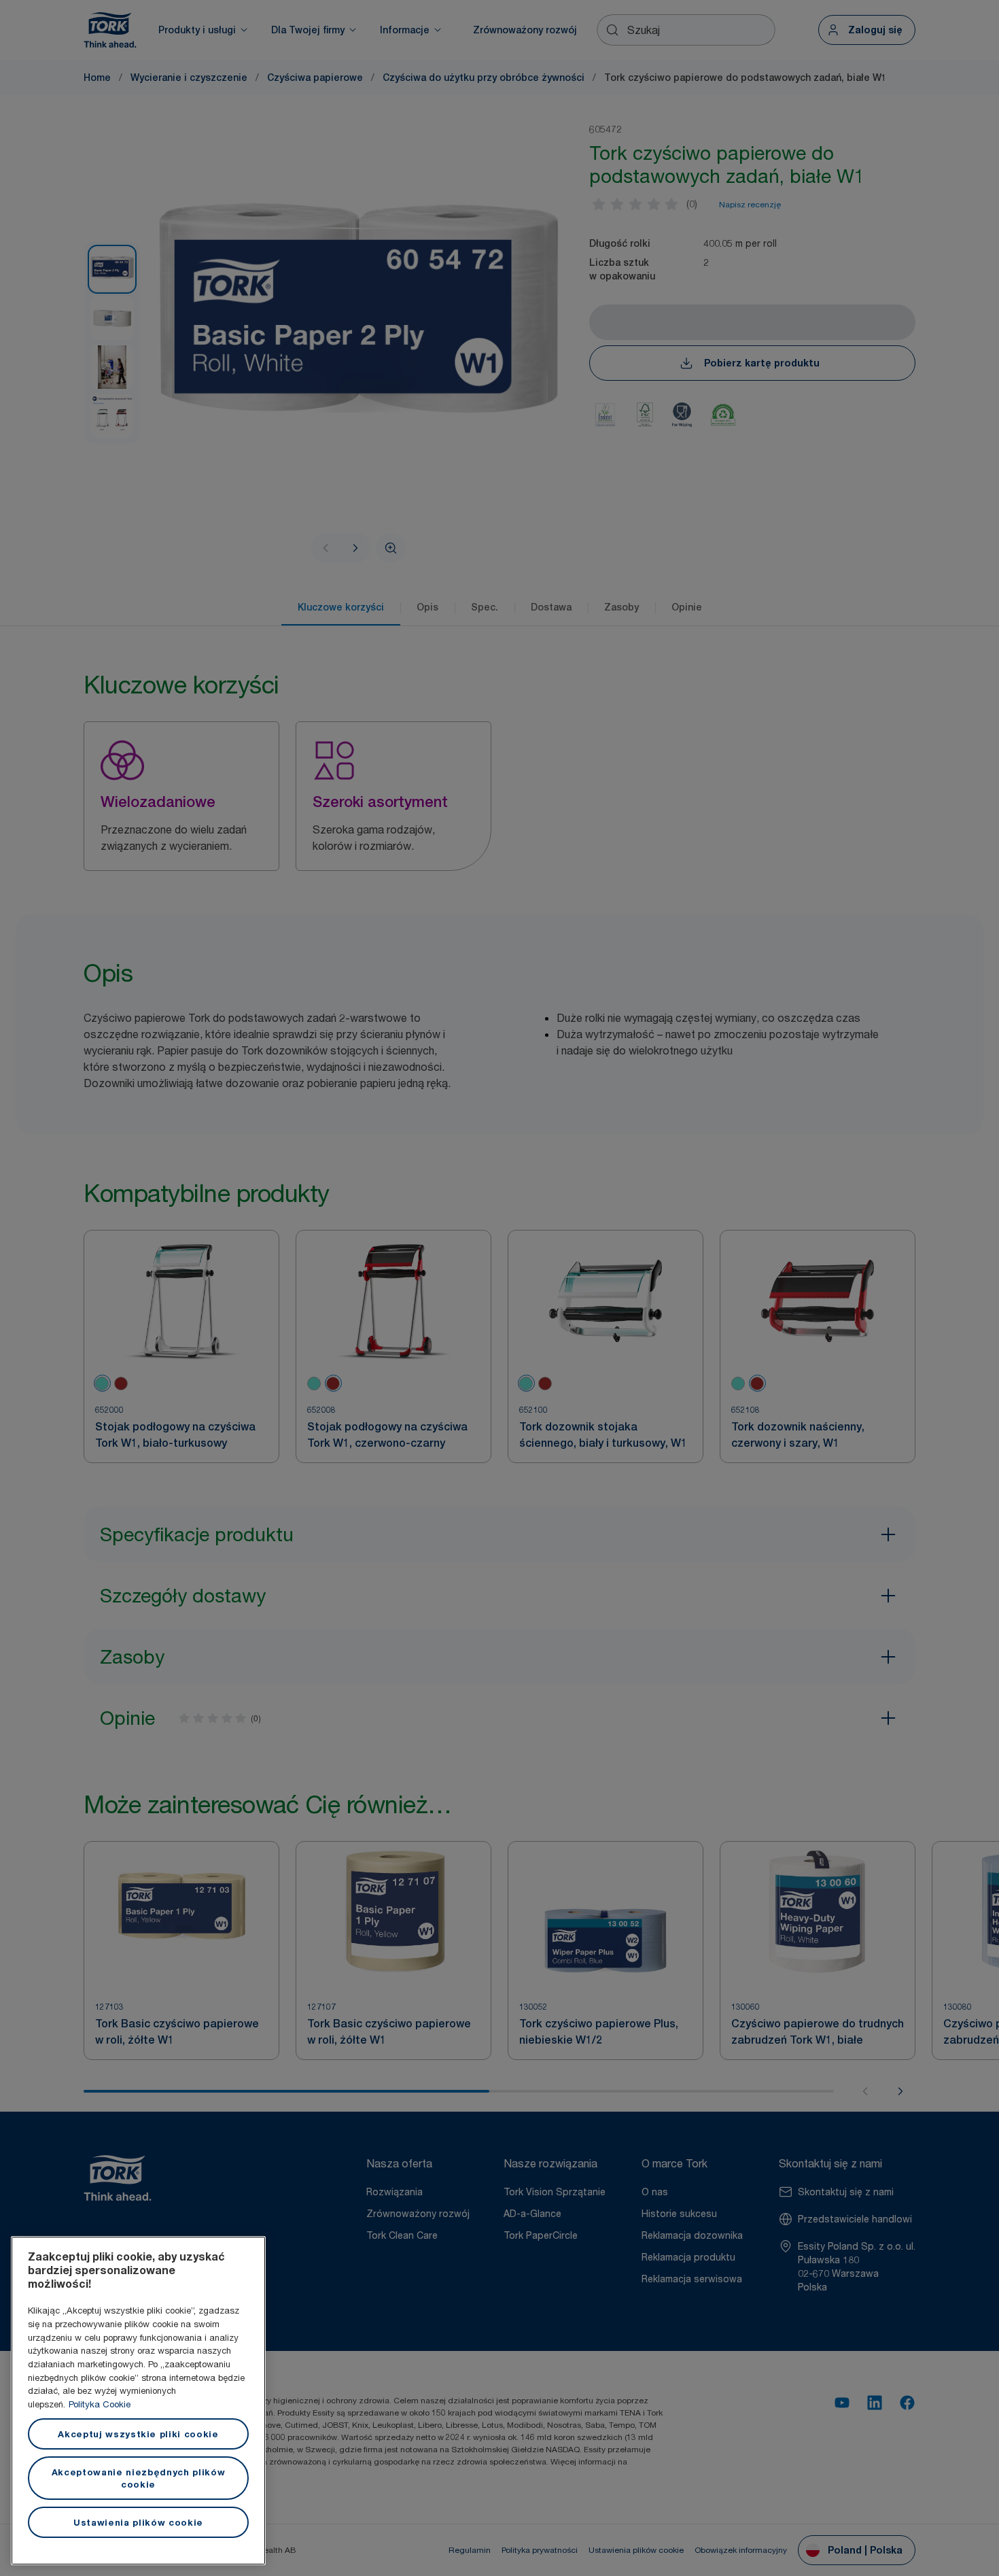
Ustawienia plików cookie (138, 2522)
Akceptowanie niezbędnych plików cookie (138, 2478)
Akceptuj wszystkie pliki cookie (138, 2434)
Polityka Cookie (100, 2404)
